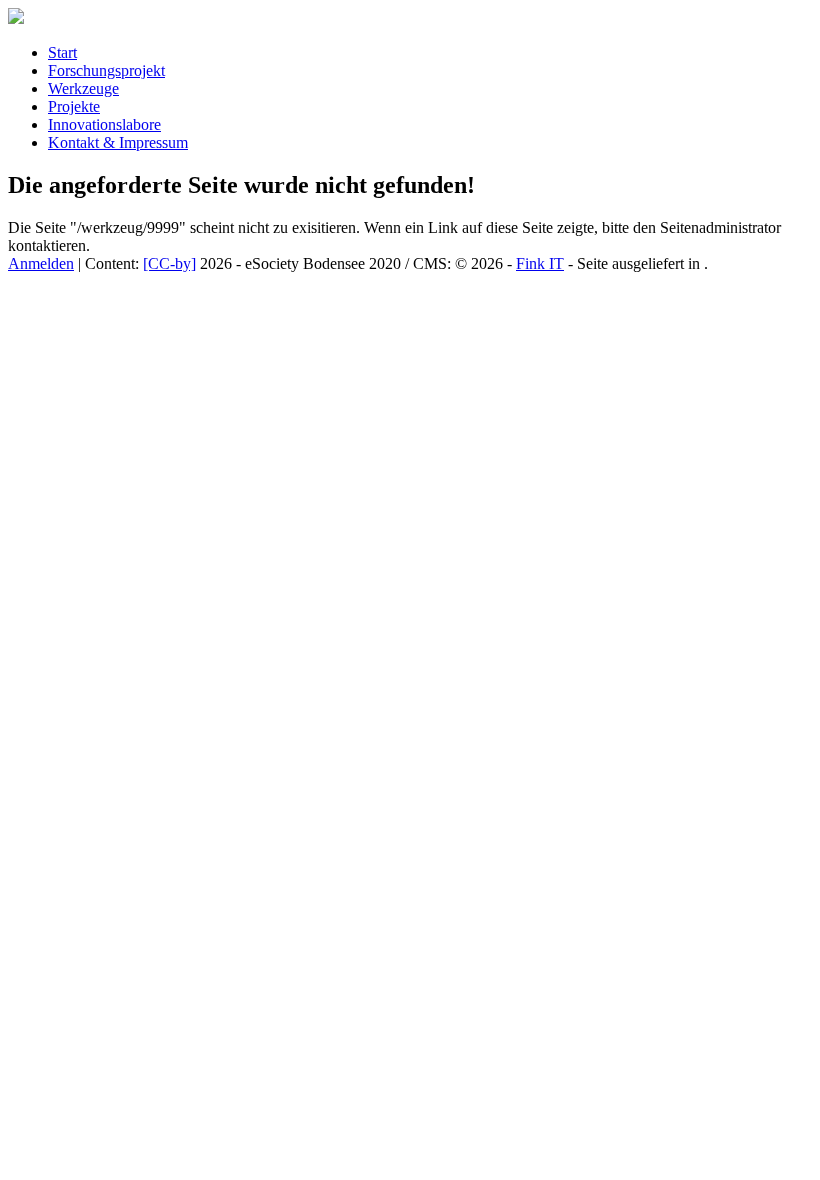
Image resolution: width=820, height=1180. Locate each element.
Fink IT (540, 263)
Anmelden (41, 263)
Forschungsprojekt (106, 70)
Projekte (74, 106)
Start (62, 52)
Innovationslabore (104, 124)
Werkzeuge (83, 88)
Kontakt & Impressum (118, 142)
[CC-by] (169, 263)
